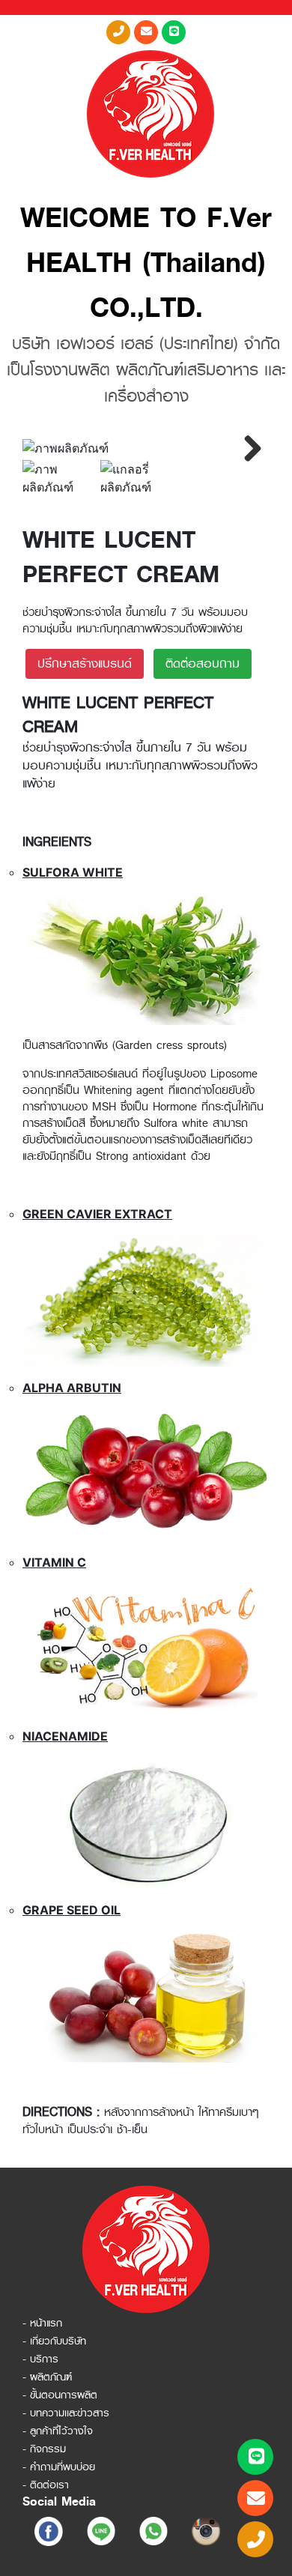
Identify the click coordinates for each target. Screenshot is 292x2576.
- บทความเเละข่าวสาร (66, 2413)
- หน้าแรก (42, 2323)
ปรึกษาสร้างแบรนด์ (85, 663)
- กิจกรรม (44, 2449)
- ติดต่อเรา (46, 2485)
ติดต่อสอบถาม (203, 663)
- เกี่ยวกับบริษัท (54, 2341)
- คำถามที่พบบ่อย (59, 2467)
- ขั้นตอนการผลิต (60, 2395)
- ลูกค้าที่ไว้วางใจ (58, 2431)
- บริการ (40, 2359)
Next (247, 448)
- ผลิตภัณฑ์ (47, 2377)
